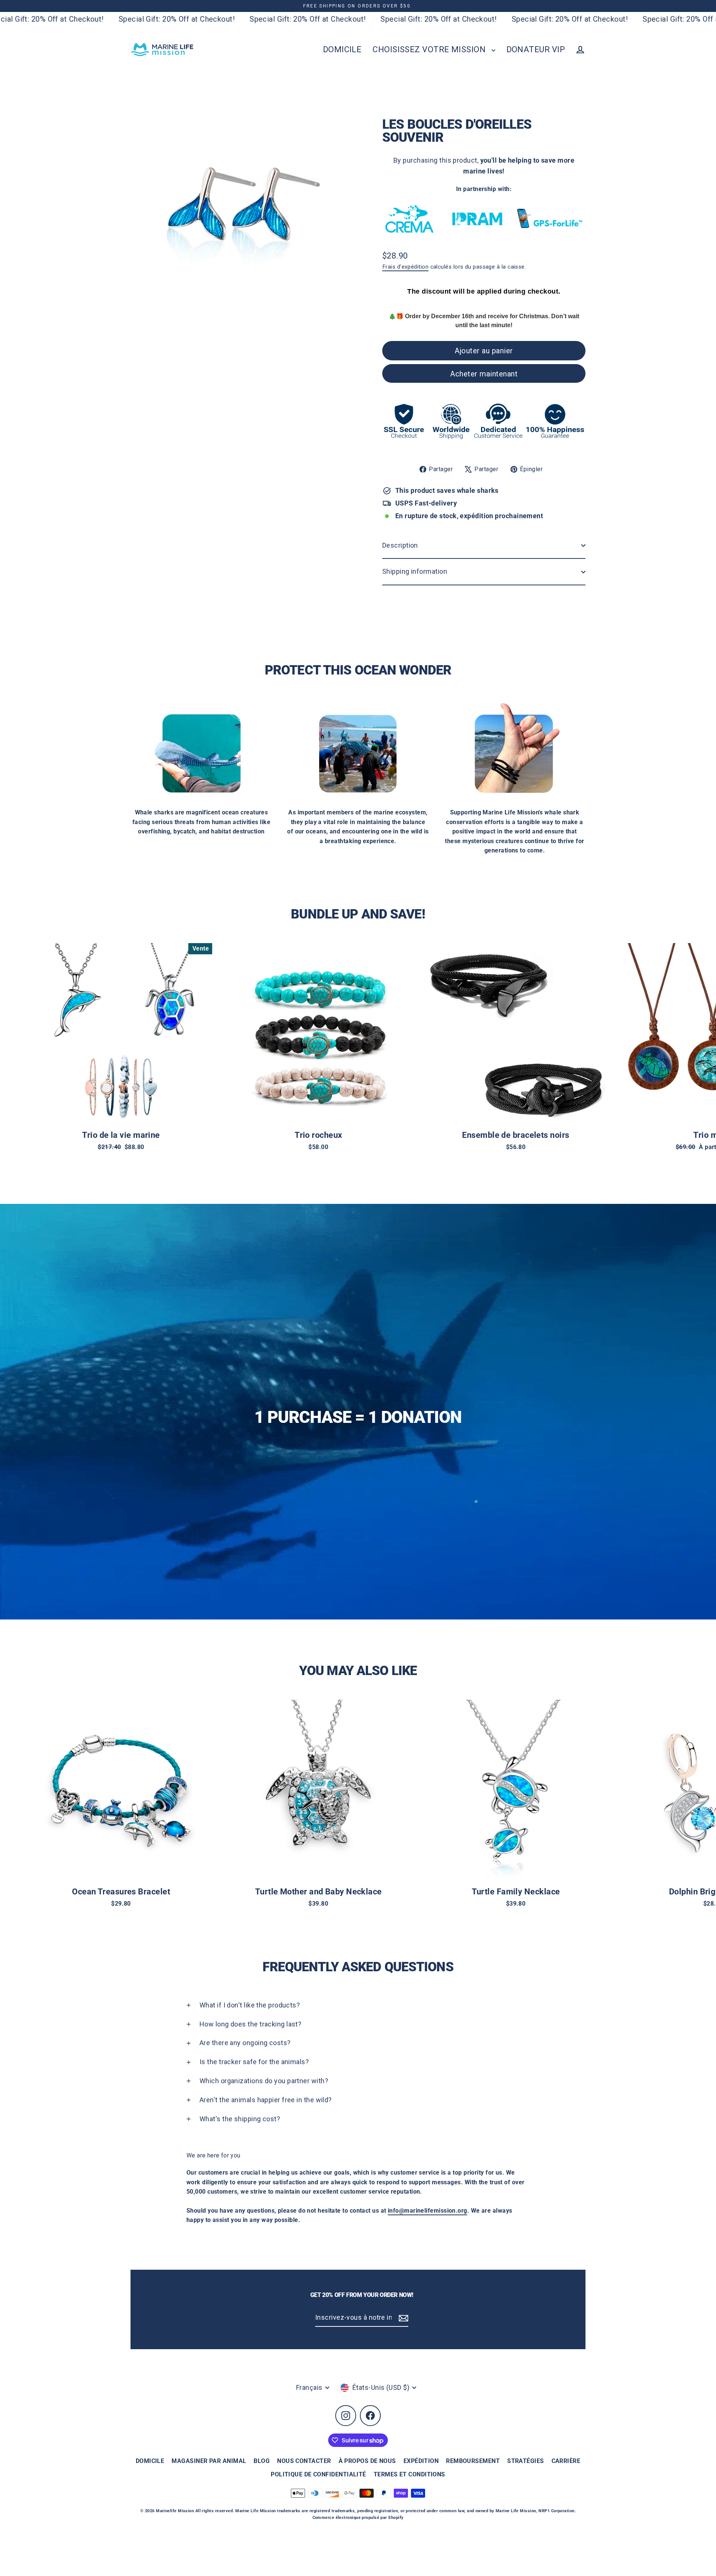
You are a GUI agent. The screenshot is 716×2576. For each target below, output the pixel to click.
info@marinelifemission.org (428, 2211)
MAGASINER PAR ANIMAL (209, 2461)
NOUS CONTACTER (304, 2461)
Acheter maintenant (484, 374)
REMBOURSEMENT (473, 2461)
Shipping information (415, 571)
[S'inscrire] (402, 2318)
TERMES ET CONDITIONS (409, 2474)
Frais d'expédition (405, 267)
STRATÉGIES (526, 2461)
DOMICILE (342, 49)
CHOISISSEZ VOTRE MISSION (430, 49)
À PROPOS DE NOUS (367, 2461)
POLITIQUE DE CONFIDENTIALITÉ (318, 2474)
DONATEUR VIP (536, 49)
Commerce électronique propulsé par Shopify (358, 2518)
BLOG (262, 2461)
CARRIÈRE (566, 2461)
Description (400, 545)
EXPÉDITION (421, 2461)
